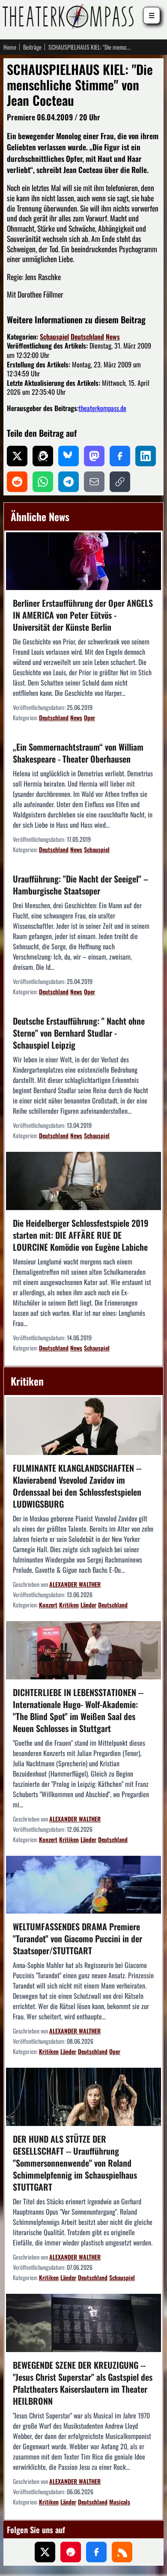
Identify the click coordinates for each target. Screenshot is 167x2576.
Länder (88, 1605)
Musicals (120, 2502)
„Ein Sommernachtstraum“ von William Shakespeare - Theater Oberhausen (78, 753)
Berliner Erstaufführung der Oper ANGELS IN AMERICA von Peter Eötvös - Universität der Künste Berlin (83, 615)
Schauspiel (54, 337)
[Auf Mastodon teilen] (94, 456)
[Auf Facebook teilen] (120, 456)
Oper (89, 717)
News (113, 337)
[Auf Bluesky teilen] (69, 456)
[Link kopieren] (120, 482)
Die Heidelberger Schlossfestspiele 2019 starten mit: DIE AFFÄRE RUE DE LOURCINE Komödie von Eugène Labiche (81, 1235)
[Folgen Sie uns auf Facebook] (96, 2552)
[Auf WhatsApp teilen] (43, 482)
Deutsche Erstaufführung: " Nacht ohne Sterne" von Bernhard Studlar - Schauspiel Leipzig (79, 1033)
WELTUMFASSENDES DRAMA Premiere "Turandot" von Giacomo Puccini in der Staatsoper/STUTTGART (78, 1938)
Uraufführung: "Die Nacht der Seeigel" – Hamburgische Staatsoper (81, 885)
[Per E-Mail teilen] (94, 482)
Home (10, 47)
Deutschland (87, 337)
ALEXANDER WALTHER (75, 1584)
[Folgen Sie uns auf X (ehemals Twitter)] (45, 2552)
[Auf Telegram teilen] (69, 482)
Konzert (48, 1605)
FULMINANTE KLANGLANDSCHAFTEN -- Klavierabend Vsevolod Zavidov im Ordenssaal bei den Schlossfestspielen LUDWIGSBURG (77, 1486)
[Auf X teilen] (17, 456)
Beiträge (32, 47)
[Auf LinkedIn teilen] (146, 456)
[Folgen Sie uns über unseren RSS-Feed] (122, 2552)
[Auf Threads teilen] (43, 456)
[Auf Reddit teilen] (17, 482)
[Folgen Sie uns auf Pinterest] (71, 2552)
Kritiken (69, 1605)
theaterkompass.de (103, 408)
